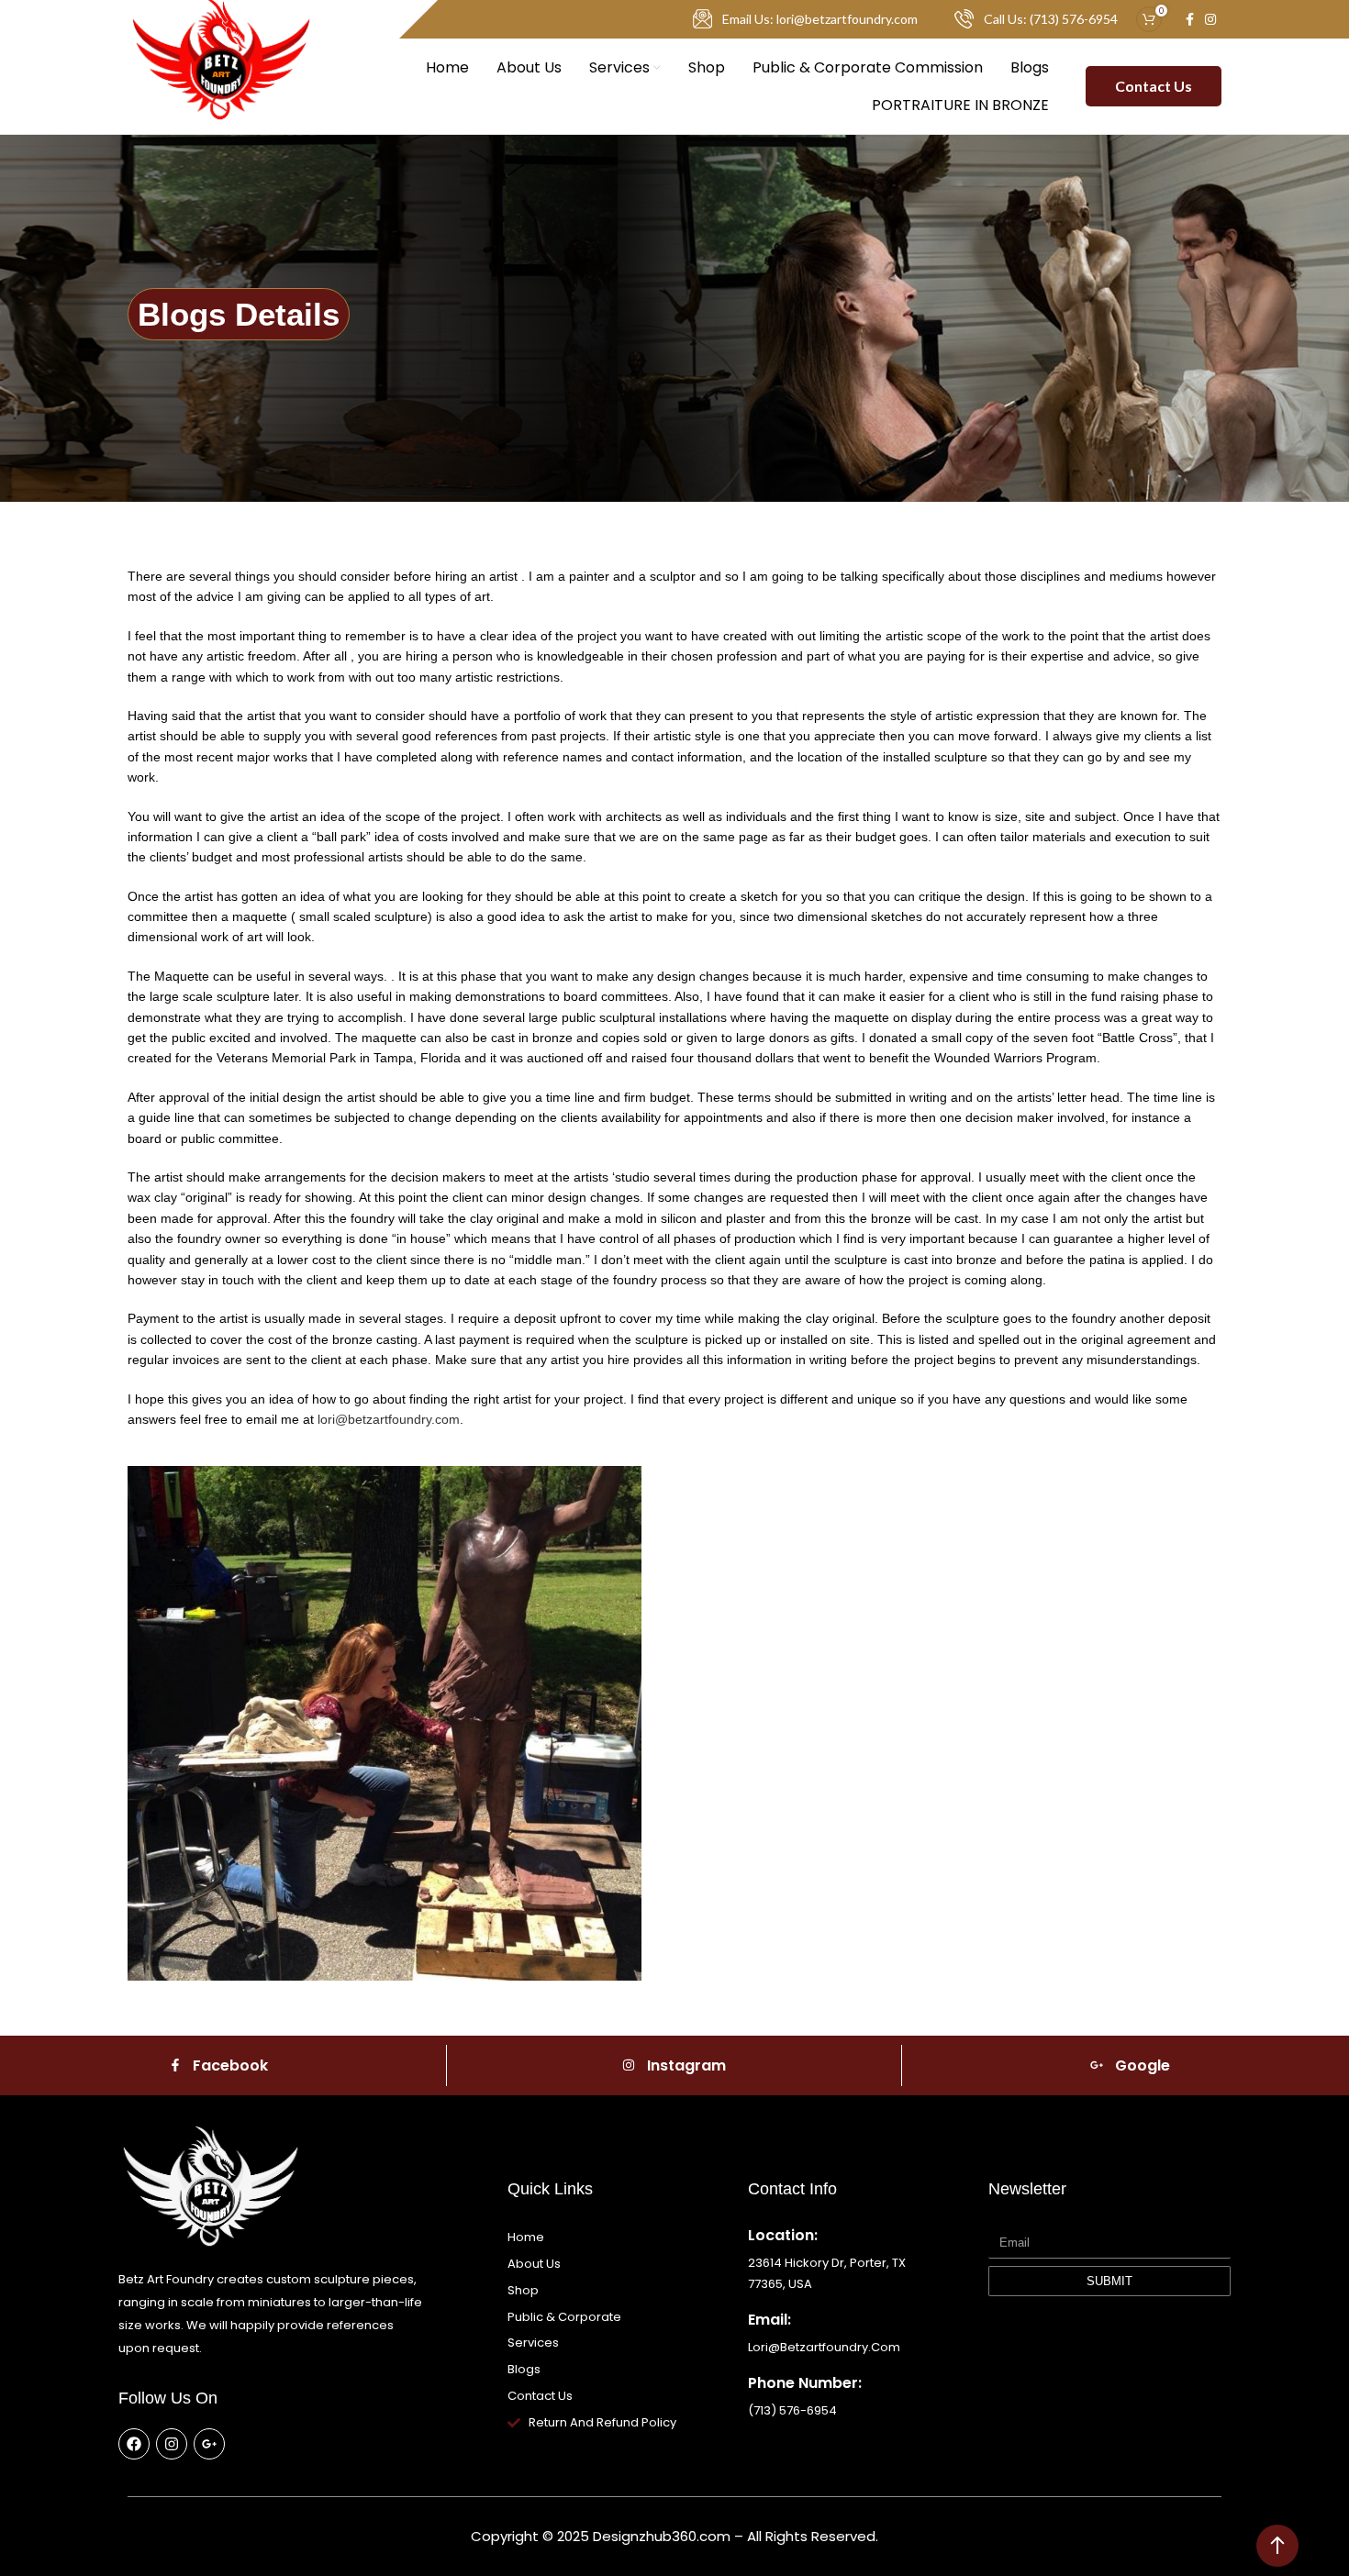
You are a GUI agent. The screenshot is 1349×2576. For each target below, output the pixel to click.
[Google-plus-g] (209, 2444)
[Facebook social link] (1190, 20)
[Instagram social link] (1210, 20)
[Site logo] (221, 85)
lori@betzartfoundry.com (389, 1419)
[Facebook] (134, 2444)
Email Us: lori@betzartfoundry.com (820, 19)
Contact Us (1154, 86)
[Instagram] (172, 2444)
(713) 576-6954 (792, 2410)
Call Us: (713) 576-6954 (1051, 19)
